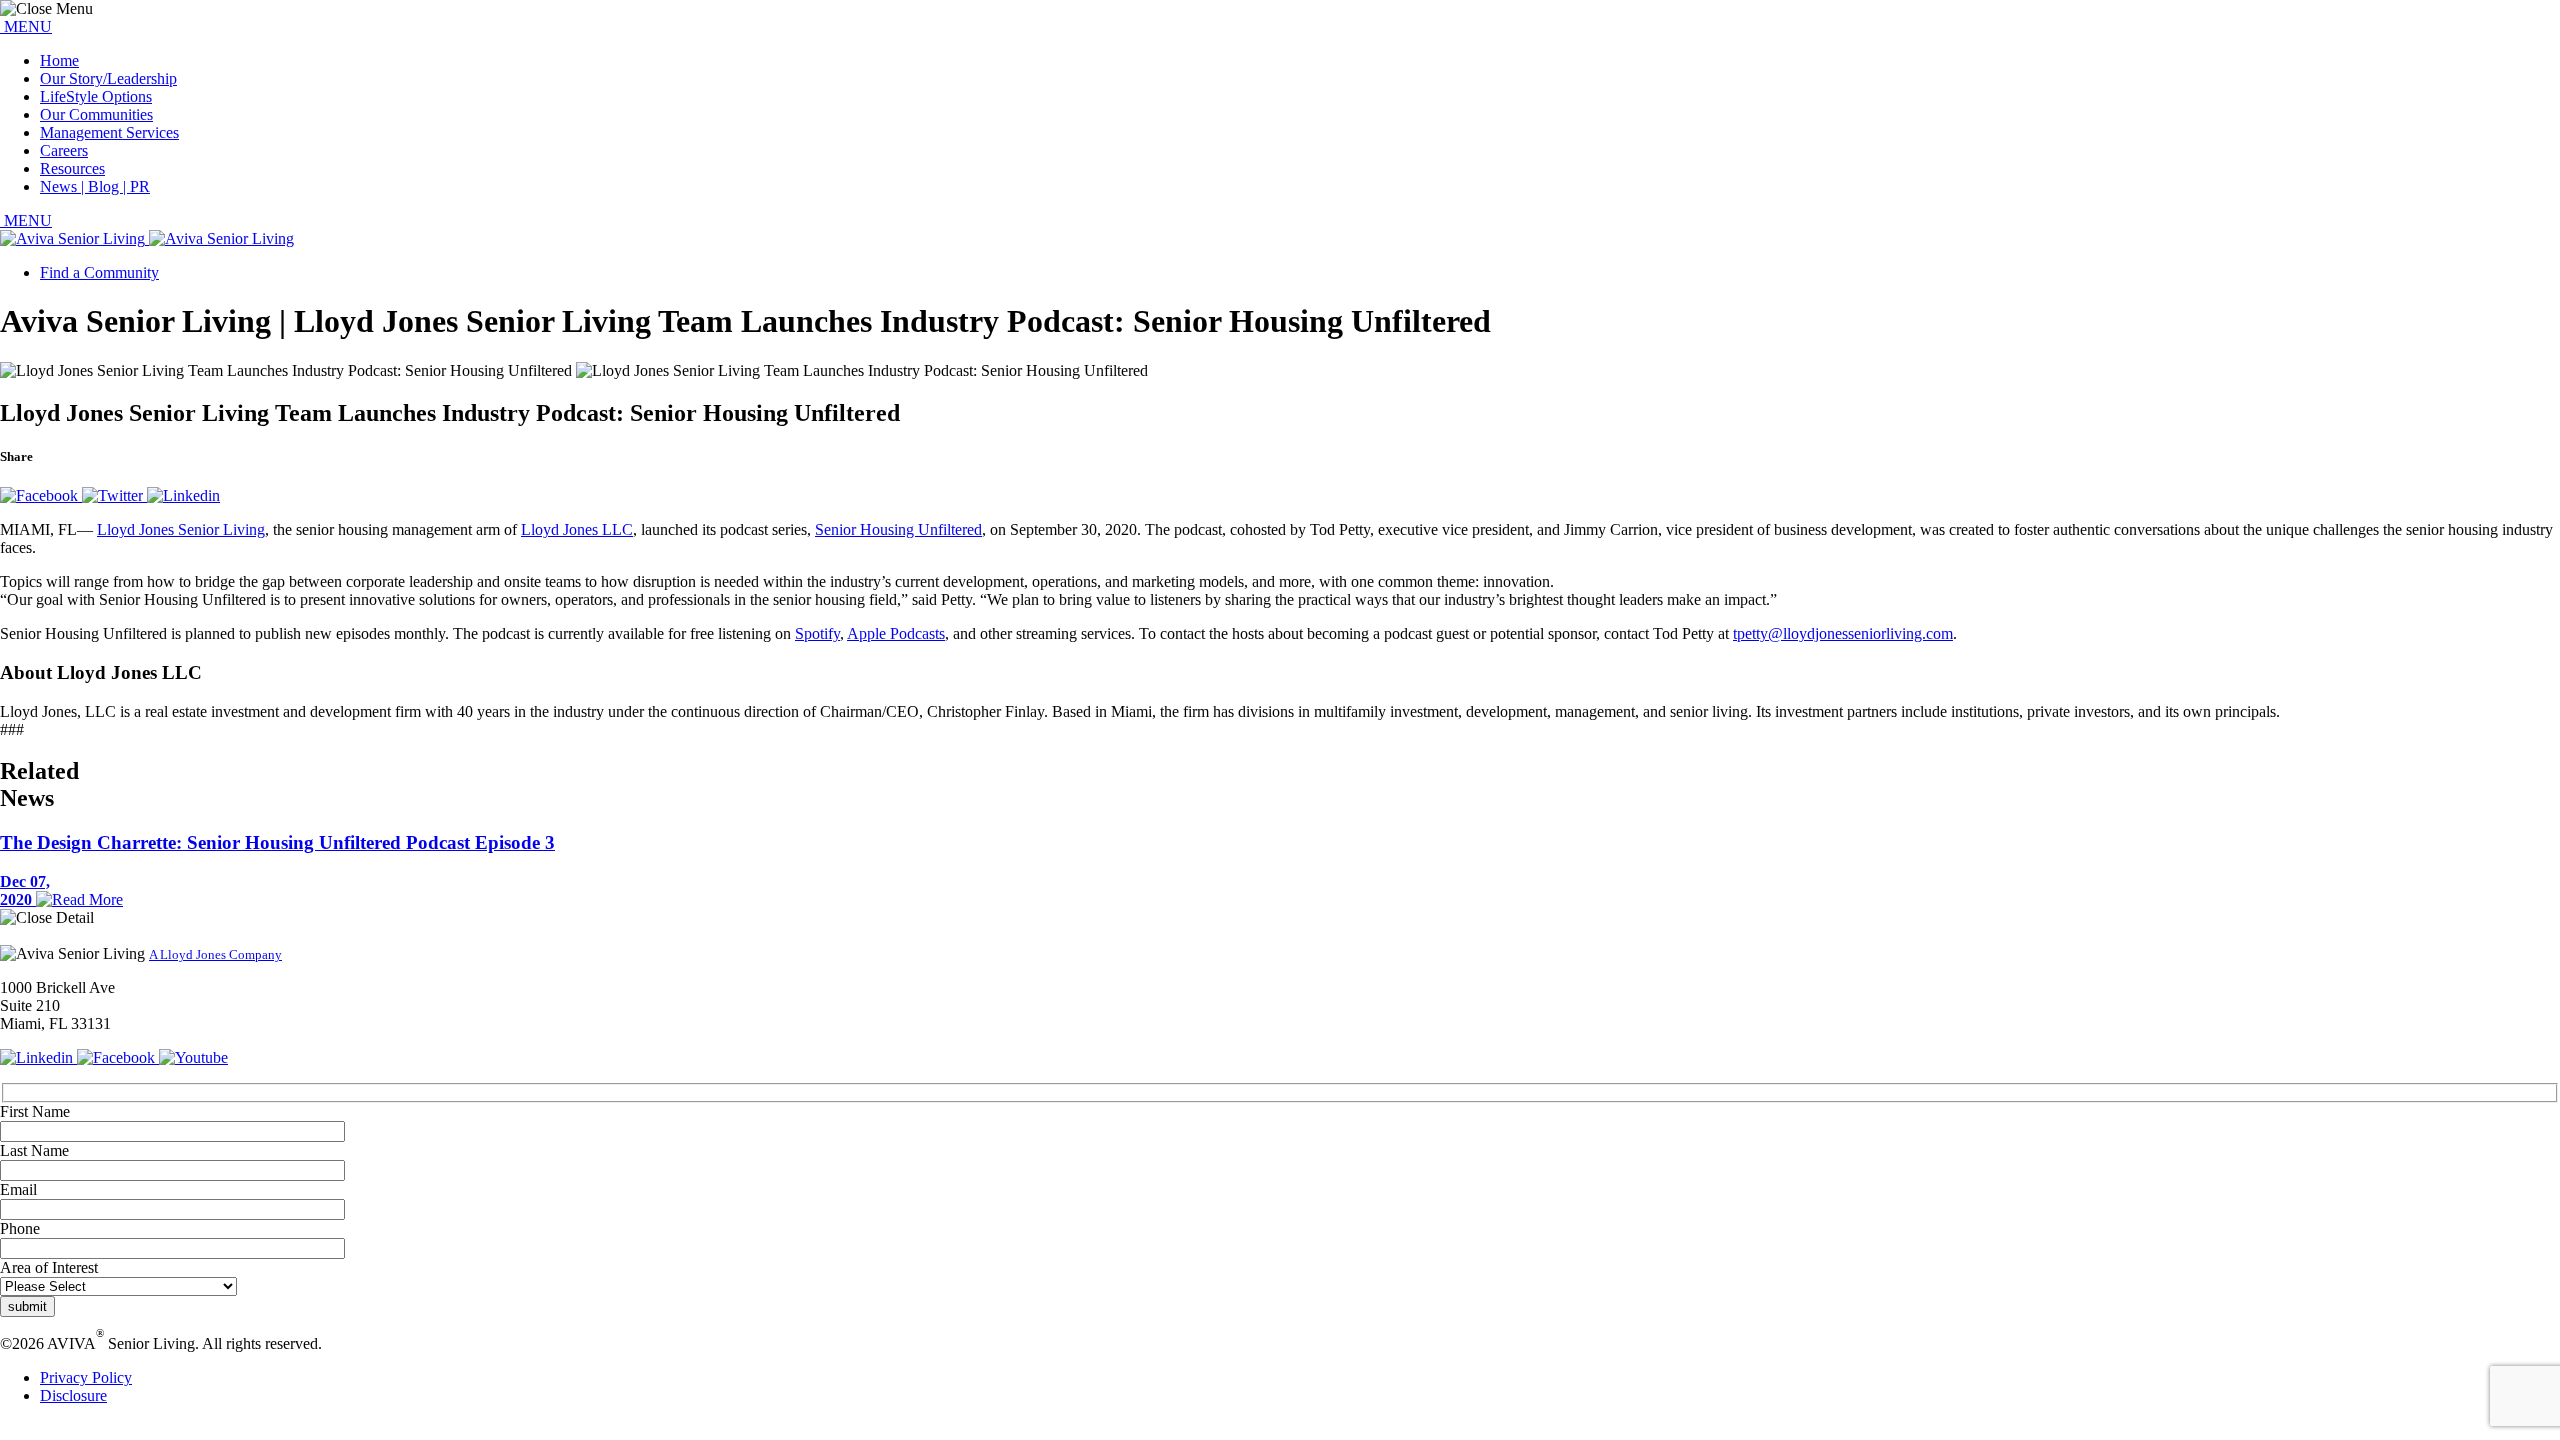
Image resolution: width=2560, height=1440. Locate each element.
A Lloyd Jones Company (215, 954)
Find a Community (99, 272)
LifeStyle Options (96, 96)
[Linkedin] (183, 495)
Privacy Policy (86, 1377)
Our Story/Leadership (108, 78)
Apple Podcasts (896, 633)
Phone (20, 1228)
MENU (26, 26)
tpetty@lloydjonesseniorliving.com (1843, 633)
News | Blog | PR (95, 186)
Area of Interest (49, 1267)
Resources (72, 168)
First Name (35, 1111)
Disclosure (73, 1395)
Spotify (817, 633)
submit (27, 1306)
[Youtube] (193, 1057)
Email (18, 1189)
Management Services (109, 132)
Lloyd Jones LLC (577, 529)
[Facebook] (41, 495)
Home (59, 60)
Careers (64, 150)
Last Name (34, 1150)
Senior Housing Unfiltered (898, 529)
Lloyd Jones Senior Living (181, 529)
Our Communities (96, 114)
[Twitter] (114, 495)
